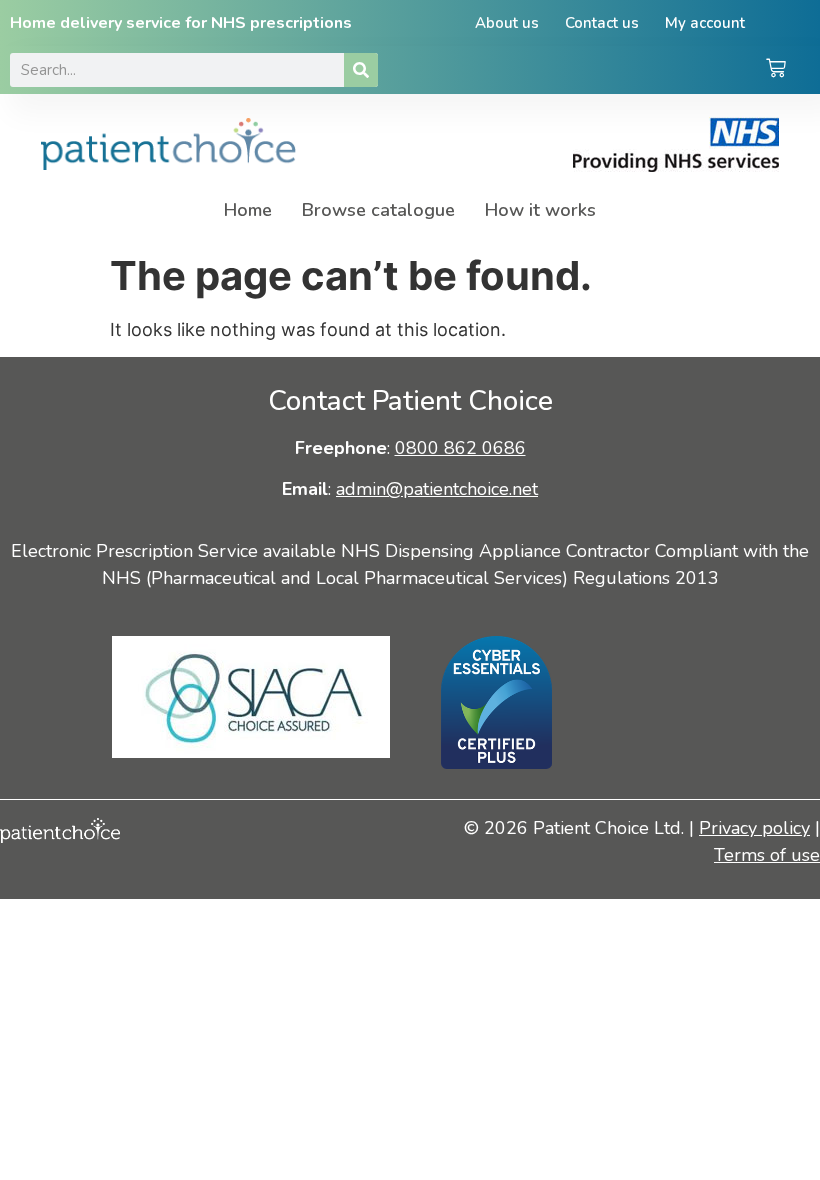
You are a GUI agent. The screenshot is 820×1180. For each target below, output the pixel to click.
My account (705, 23)
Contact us (602, 23)
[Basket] (776, 70)
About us (507, 23)
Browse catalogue (378, 210)
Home (248, 210)
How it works (540, 210)
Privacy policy (754, 828)
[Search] (361, 70)
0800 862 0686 (460, 448)
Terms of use (767, 855)
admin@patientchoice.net (437, 489)
